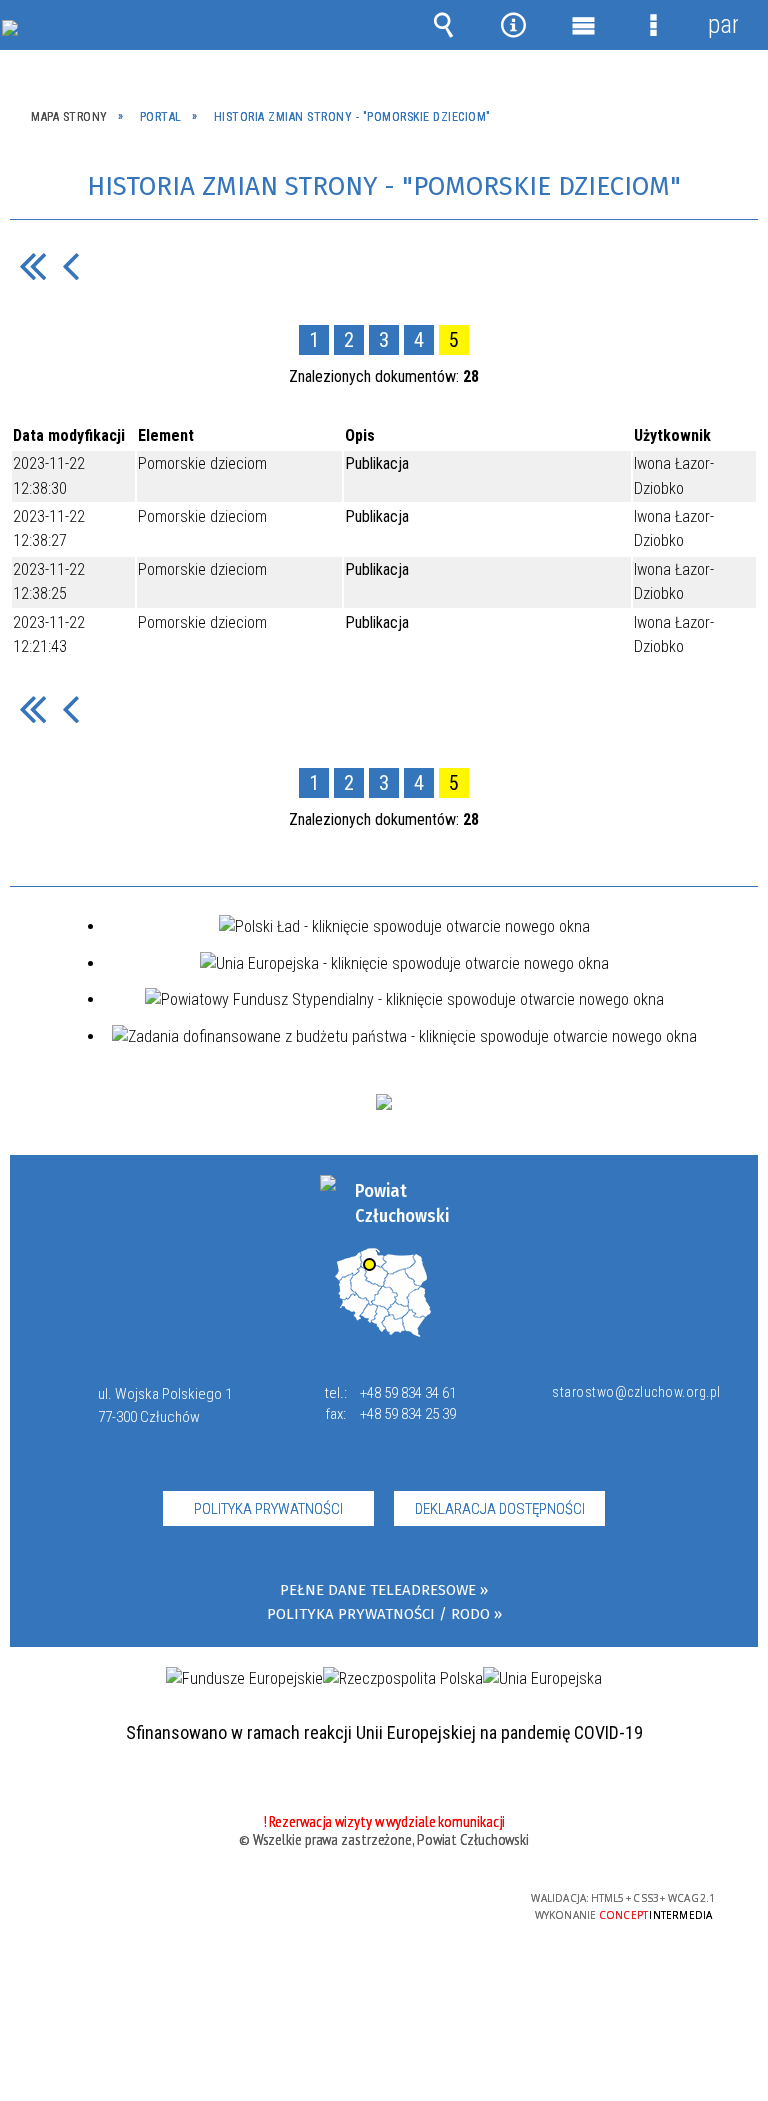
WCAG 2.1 (432, 1898)
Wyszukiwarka (443, 25)
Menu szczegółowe (653, 25)
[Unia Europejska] (542, 1679)
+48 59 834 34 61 (408, 1393)
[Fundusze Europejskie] (244, 1679)
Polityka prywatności (268, 1509)
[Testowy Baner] (384, 1102)
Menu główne (583, 25)
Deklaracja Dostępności (500, 1509)
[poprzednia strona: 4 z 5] (70, 265)
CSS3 (369, 1899)
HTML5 (339, 1899)
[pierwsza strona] (32, 265)
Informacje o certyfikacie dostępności (131, 1901)
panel (723, 24)
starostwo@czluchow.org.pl (632, 1392)
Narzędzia (513, 25)
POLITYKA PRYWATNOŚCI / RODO (378, 1614)
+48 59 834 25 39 (408, 1414)
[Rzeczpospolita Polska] (403, 1679)
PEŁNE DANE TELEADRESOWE (378, 1590)
